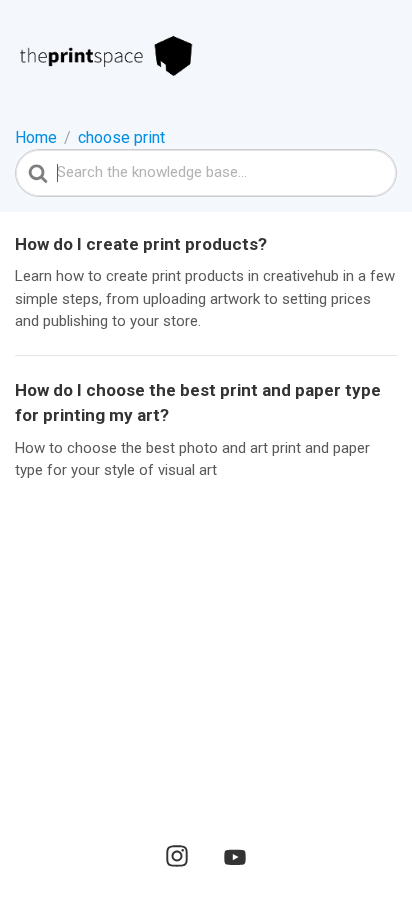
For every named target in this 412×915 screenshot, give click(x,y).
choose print (121, 137)
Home (36, 137)
